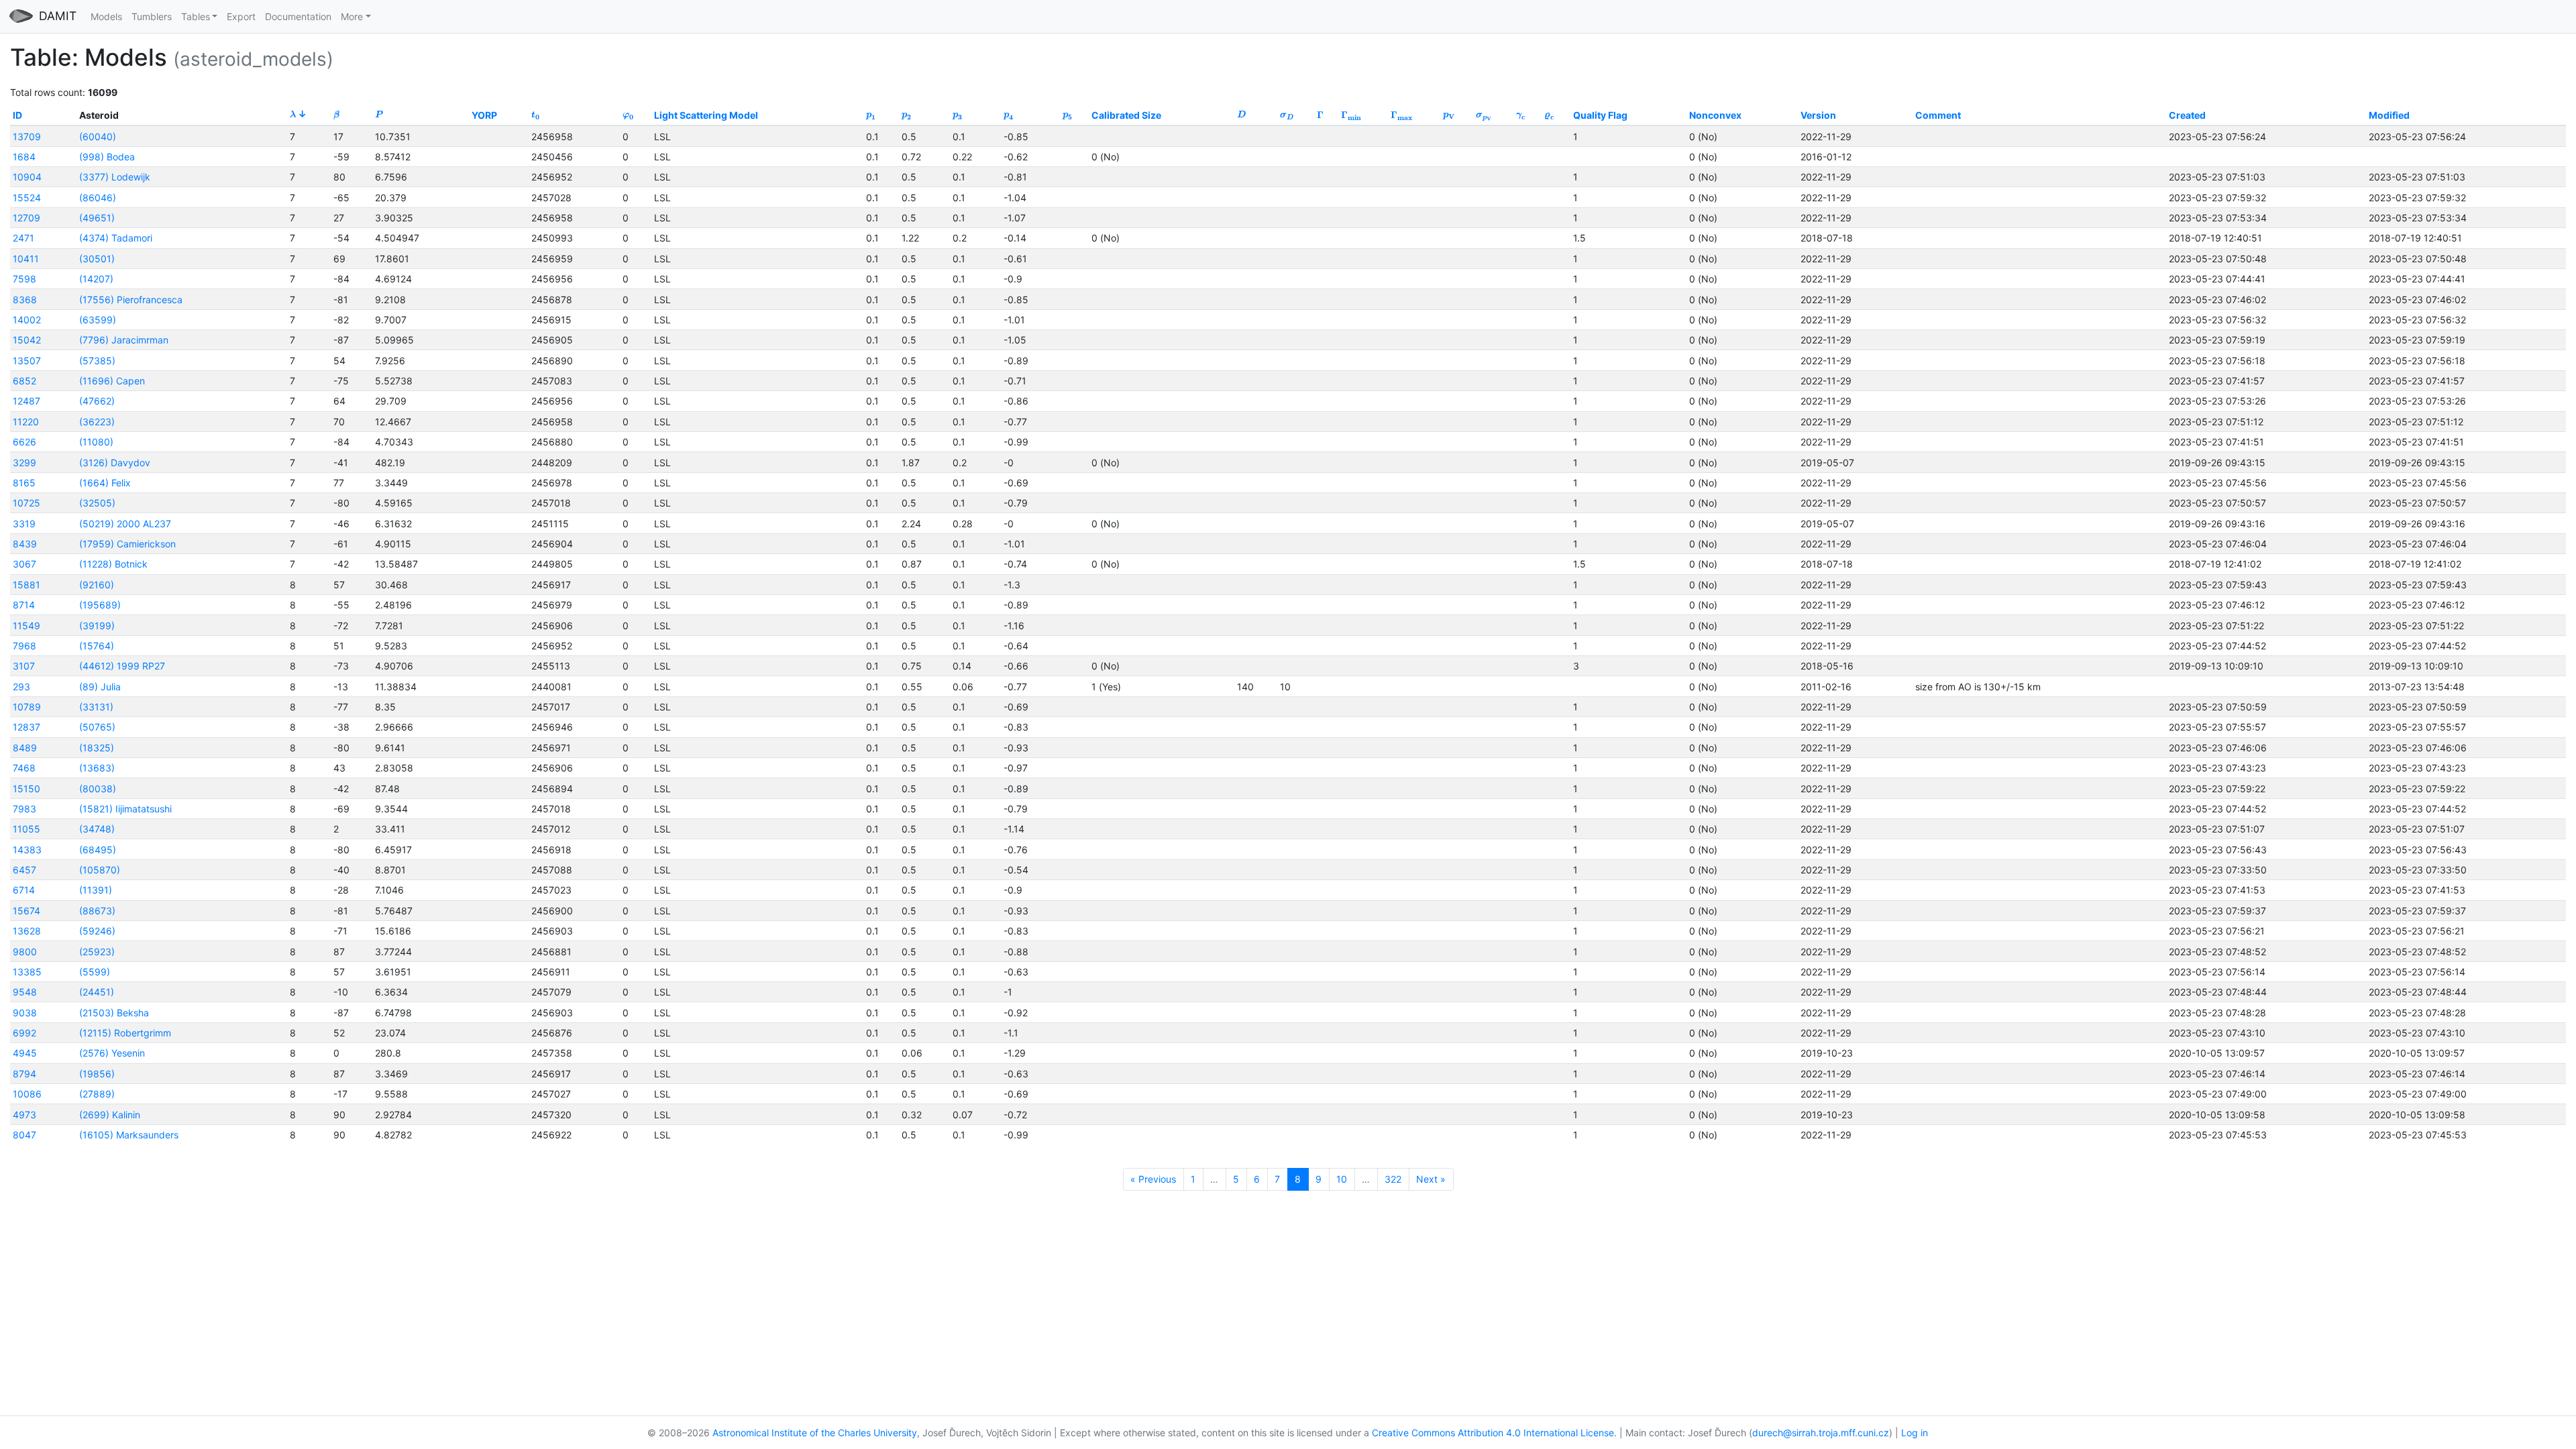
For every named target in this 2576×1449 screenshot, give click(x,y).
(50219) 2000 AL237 (125, 524)
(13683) (97, 768)
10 (1342, 1179)
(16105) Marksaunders (129, 1135)
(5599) (95, 972)
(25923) (97, 952)
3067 (24, 564)
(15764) (97, 646)
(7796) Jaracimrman (124, 340)
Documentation (298, 16)
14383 (27, 850)
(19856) (97, 1074)
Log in (1915, 1433)
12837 (26, 727)
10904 (27, 177)
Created (2187, 115)
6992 (24, 1033)
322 (1393, 1179)
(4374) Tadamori (116, 238)
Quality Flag (1600, 115)
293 (21, 687)
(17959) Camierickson (127, 544)
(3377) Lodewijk (115, 177)
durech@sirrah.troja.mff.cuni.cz (1821, 1433)
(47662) (97, 401)
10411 (26, 259)
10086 (27, 1094)
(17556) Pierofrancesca (131, 300)
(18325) (97, 748)
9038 (25, 1013)
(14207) (96, 279)
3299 (24, 463)
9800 (25, 952)
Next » (1431, 1179)
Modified (2389, 115)
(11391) (96, 890)
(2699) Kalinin (110, 1115)
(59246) (97, 931)
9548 (25, 992)
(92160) (97, 585)
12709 (26, 218)
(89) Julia (100, 687)
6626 (24, 442)
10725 (26, 503)
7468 (24, 768)
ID (17, 115)
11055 (26, 829)
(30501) (97, 259)
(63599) (98, 320)
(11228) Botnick (113, 564)
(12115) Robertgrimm (125, 1033)
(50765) (97, 727)
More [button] (352, 16)
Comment (1938, 115)
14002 (27, 320)
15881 (26, 585)
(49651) (97, 218)
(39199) (97, 626)
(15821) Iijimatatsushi (125, 809)
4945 (25, 1053)
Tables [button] (196, 16)
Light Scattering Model (706, 115)
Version (1818, 115)
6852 (24, 381)
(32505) (97, 503)
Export (241, 16)
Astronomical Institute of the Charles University (815, 1433)
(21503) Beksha (114, 1013)
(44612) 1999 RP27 (122, 666)
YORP (484, 115)
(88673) (97, 911)
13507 (27, 361)
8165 (24, 483)
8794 (24, 1074)
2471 (23, 238)
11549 (26, 626)
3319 (24, 524)
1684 (24, 157)
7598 (24, 279)
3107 (24, 666)
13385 (27, 972)
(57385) (97, 361)
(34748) (97, 829)
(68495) (98, 850)
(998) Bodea (107, 157)
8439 (25, 544)
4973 (24, 1115)
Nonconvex (1715, 115)
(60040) (98, 137)
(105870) (100, 870)
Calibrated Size (1126, 115)
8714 (24, 605)
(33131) (96, 707)
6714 (24, 890)
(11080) (96, 442)
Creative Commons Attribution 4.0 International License (1493, 1433)
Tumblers (152, 16)
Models (106, 16)
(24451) (97, 992)
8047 (24, 1135)
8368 (25, 300)
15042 (27, 340)
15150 (26, 789)
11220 (26, 422)
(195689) (100, 605)
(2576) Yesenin (112, 1053)
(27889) (97, 1094)
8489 (25, 748)
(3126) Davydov (115, 463)
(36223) (97, 422)
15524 (27, 198)
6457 (24, 870)
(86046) (98, 198)
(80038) (98, 789)
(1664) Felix (105, 483)
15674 (26, 911)
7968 (24, 646)
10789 (27, 707)
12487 (26, 401)
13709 (27, 137)
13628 (27, 931)
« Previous (1153, 1179)
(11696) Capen (112, 381)
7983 (24, 809)
